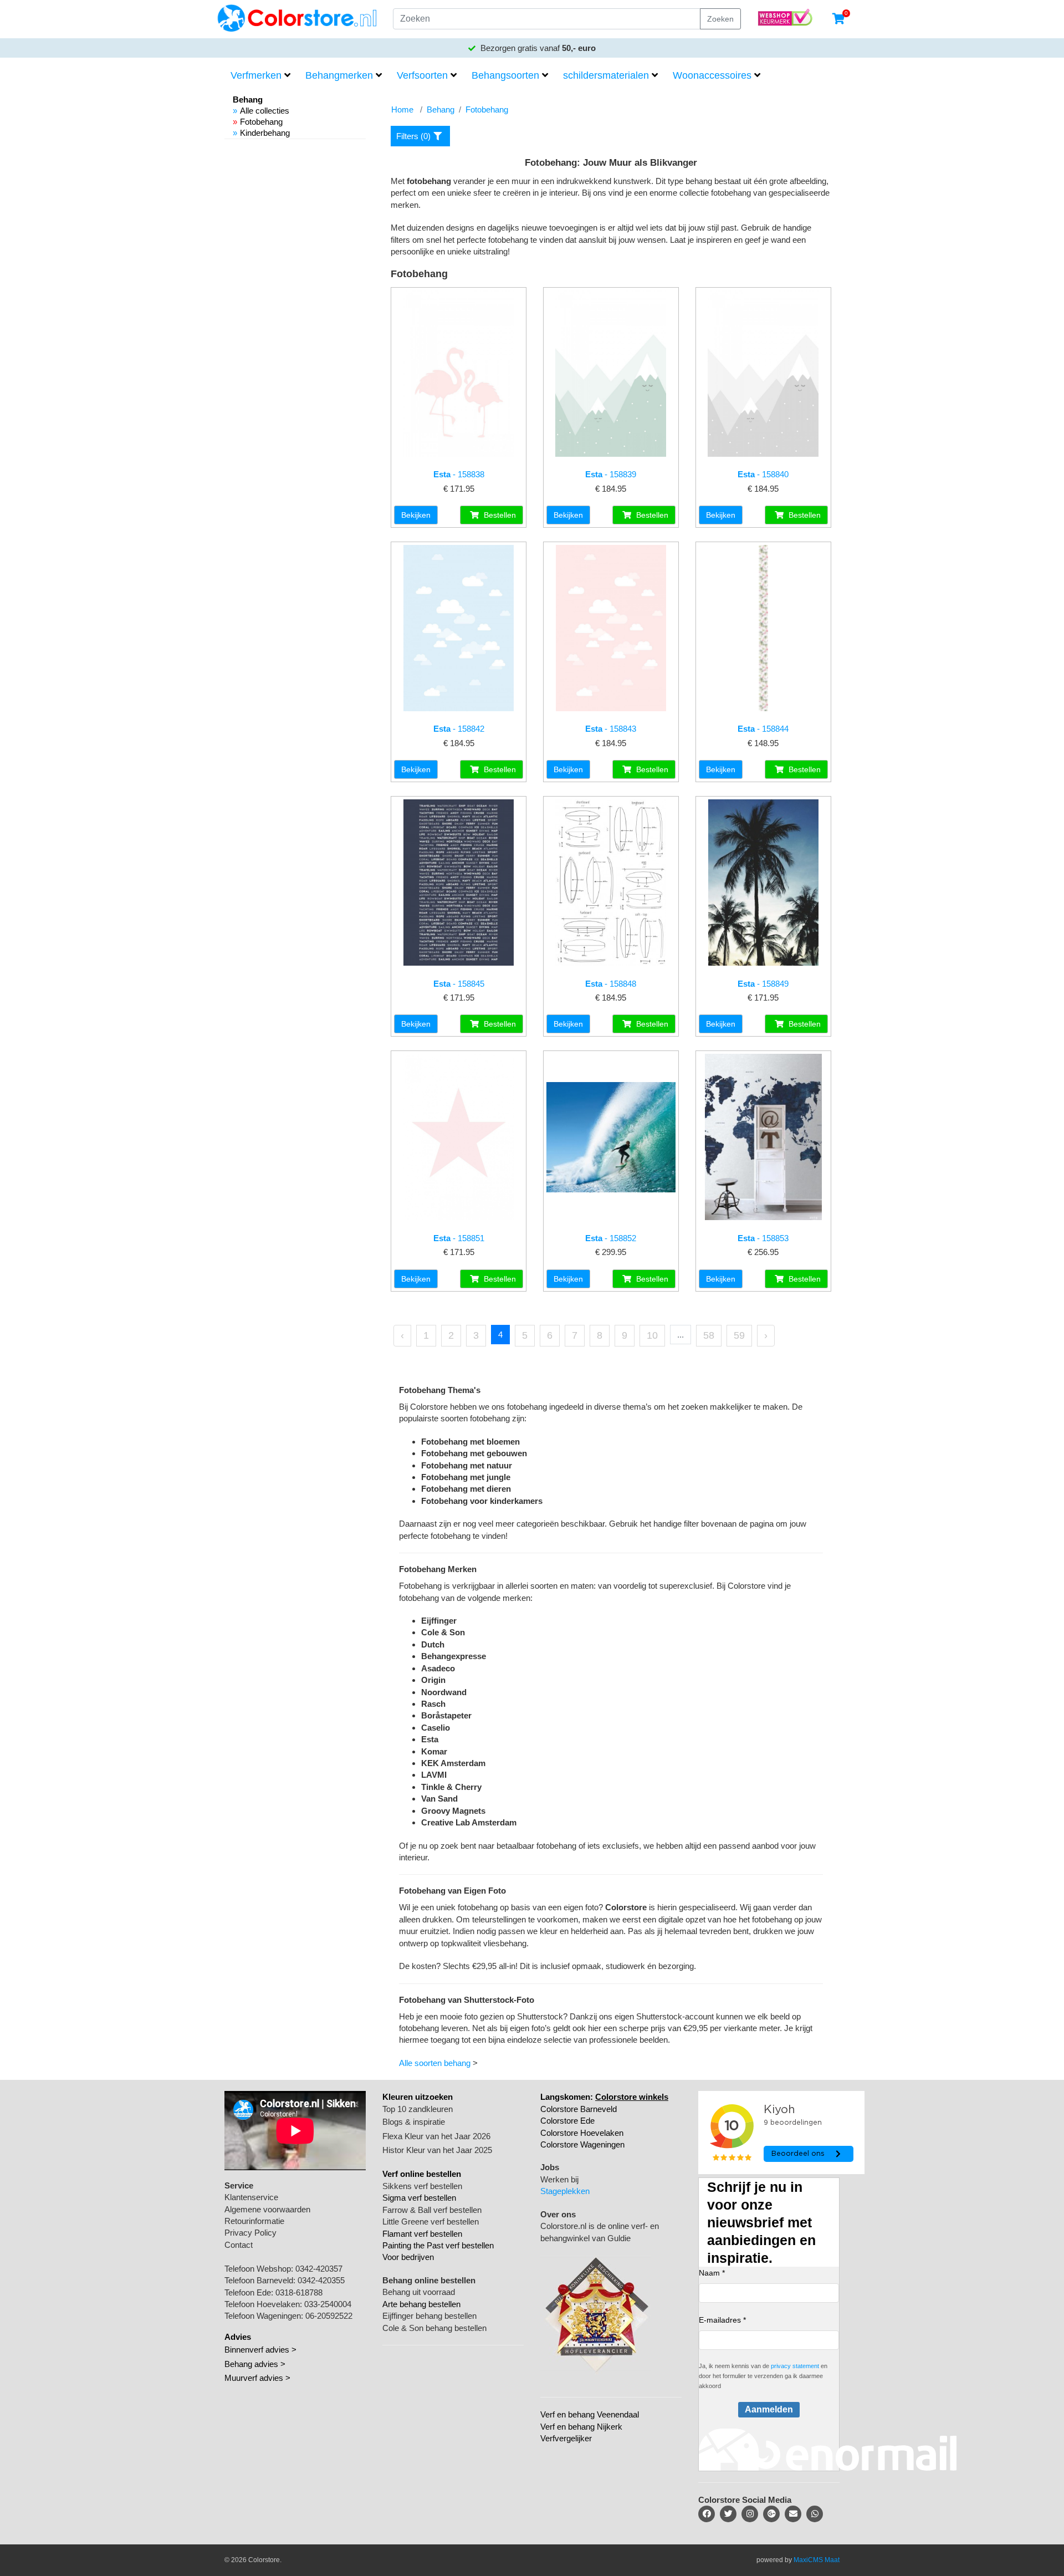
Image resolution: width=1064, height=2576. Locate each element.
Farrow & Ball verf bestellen (432, 2210)
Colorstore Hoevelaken (582, 2133)
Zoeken (720, 19)
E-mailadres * (722, 2320)
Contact (239, 2245)
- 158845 (459, 984)
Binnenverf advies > (260, 2350)
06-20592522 (329, 2316)
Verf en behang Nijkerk (581, 2427)
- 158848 (611, 984)
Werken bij (559, 2179)
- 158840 (763, 474)
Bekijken (416, 515)
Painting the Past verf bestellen (438, 2245)
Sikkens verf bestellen (422, 2186)
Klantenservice (251, 2197)
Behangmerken (339, 75)
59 (739, 1335)
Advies (238, 2337)
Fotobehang (261, 122)
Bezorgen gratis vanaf (537, 48)
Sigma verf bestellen (419, 2198)
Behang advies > (255, 2364)
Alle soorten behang (435, 2063)
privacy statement (795, 2366)
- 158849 (763, 984)
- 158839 (611, 474)
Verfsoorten (422, 75)
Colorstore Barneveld (579, 2109)
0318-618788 (299, 2292)
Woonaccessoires (712, 75)
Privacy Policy (250, 2233)
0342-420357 (319, 2269)
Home (402, 109)
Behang (441, 109)
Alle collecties (265, 111)
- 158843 (611, 729)
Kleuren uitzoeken (418, 2097)
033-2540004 (328, 2304)
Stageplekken (565, 2191)
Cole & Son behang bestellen (434, 2328)
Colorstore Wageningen (582, 2144)
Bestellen (499, 515)
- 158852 (611, 1238)
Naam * (712, 2273)
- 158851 (459, 1238)
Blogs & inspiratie (414, 2122)
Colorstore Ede (567, 2121)
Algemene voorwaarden (267, 2209)
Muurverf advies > (257, 2378)
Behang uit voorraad (419, 2292)
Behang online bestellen (429, 2280)
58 (709, 1335)
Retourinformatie (254, 2221)
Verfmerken (256, 75)
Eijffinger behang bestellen (429, 2316)
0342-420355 (321, 2280)
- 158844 (763, 729)
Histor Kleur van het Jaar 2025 (437, 2150)
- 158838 (459, 474)
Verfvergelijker (566, 2438)
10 (652, 1335)
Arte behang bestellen (421, 2304)
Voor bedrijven (408, 2257)
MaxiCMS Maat (817, 2560)
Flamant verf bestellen (422, 2234)
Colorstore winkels (632, 2097)
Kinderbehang (265, 133)
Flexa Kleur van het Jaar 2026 (436, 2136)
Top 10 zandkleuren (418, 2109)
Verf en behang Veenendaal (590, 2414)
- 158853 (763, 1238)
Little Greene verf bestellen (431, 2222)
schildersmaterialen (606, 75)
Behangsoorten (505, 75)
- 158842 (459, 729)
